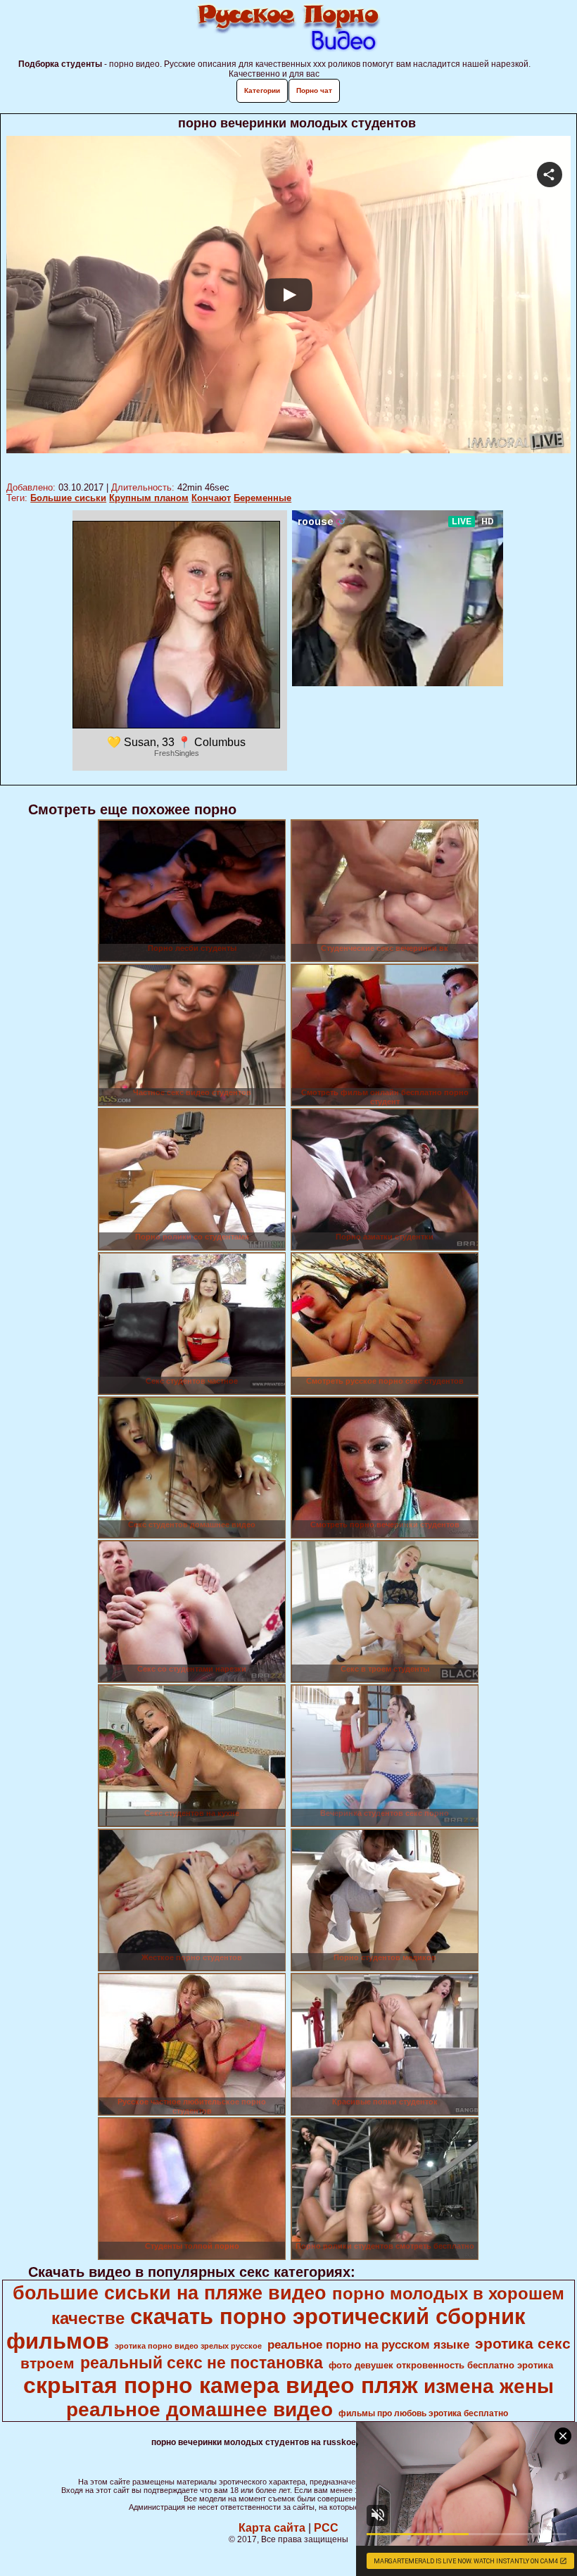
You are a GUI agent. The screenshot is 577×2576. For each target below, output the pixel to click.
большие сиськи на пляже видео (170, 2293)
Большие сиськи (68, 498)
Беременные (262, 498)
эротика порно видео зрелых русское (188, 2346)
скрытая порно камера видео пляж (221, 2385)
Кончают (211, 498)
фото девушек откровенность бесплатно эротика (441, 2365)
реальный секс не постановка (202, 2363)
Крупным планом (149, 498)
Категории (262, 90)
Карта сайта (272, 2528)
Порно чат (314, 90)
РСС (326, 2528)
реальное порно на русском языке (368, 2344)
